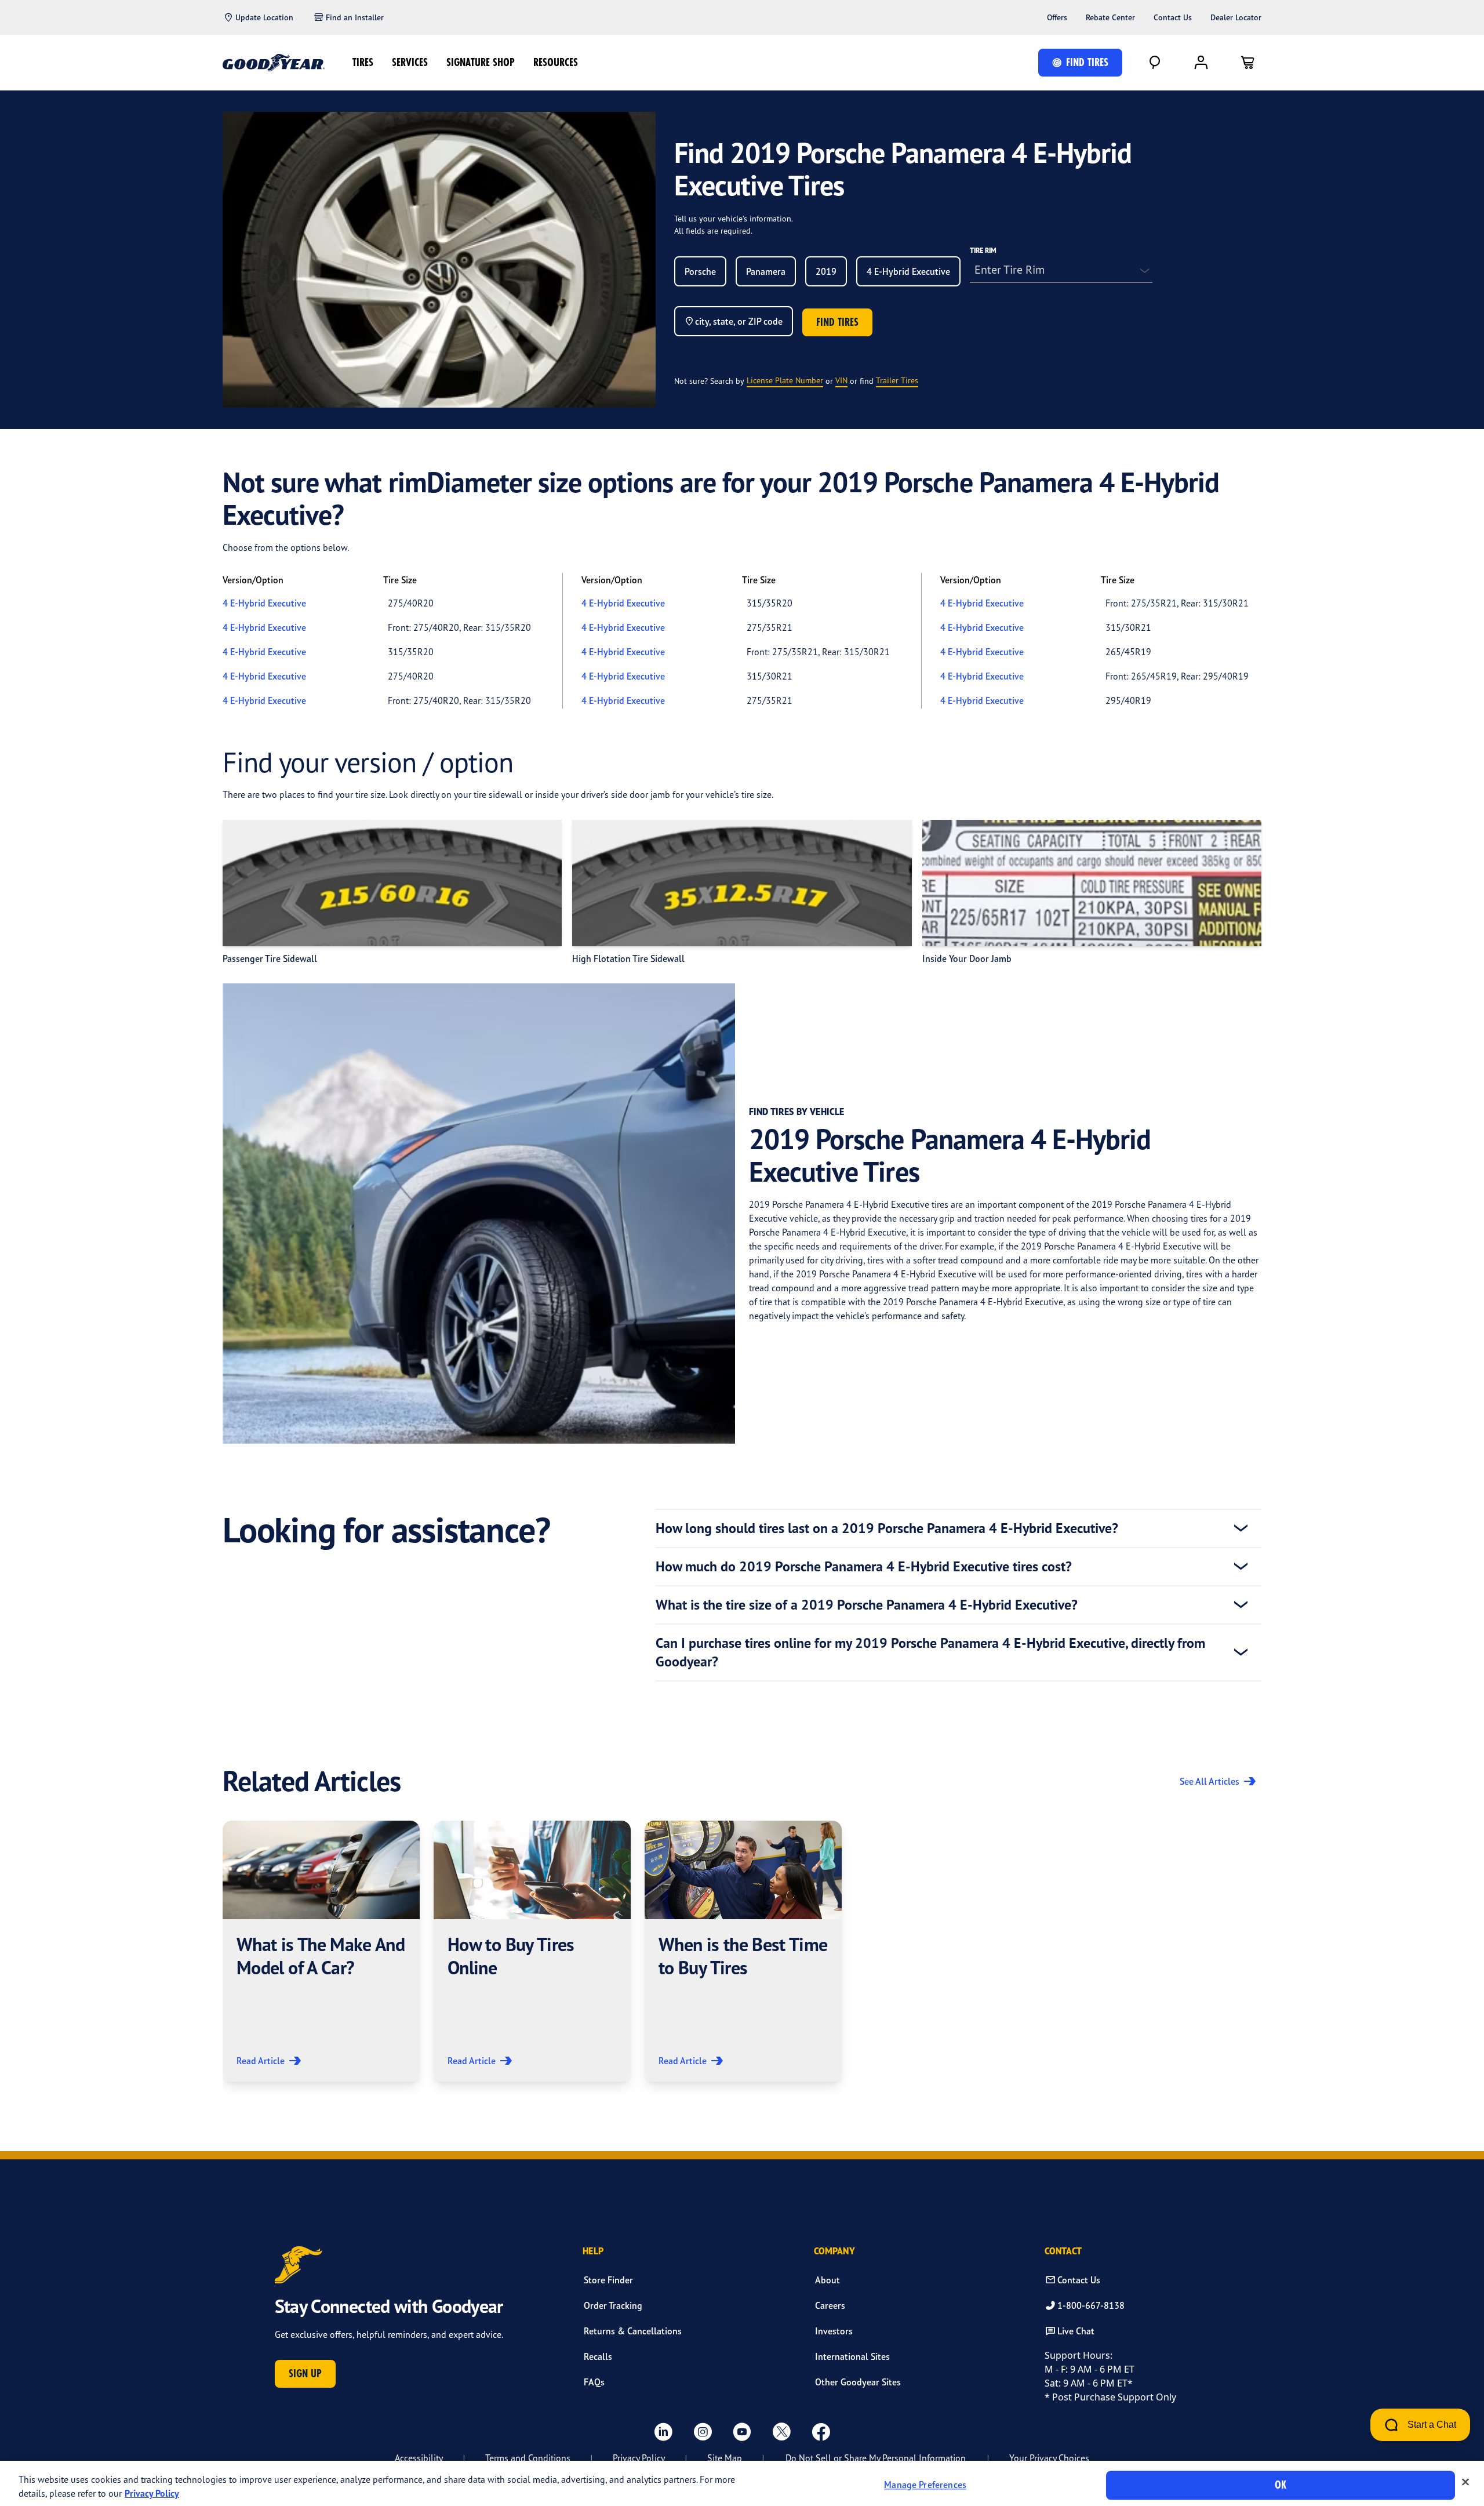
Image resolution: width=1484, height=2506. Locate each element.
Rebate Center (1110, 17)
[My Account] (1201, 63)
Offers (1057, 17)
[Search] (1155, 63)
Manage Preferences (925, 2485)
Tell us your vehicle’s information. (734, 218)
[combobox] (700, 271)
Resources (556, 62)
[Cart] (1247, 63)
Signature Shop (481, 62)
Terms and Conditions (528, 2458)
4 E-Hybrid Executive (264, 603)
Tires (363, 62)
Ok (1281, 2485)
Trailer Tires (897, 380)
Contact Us (1173, 17)
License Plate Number (785, 380)
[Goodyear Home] (274, 63)
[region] (742, 2483)
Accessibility (419, 2458)
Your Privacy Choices (1049, 2458)
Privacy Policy (639, 2458)
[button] (321, 1951)
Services (410, 62)
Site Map (725, 2458)
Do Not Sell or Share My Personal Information (876, 2458)
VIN (841, 380)
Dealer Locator (1236, 17)
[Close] (1465, 2482)
